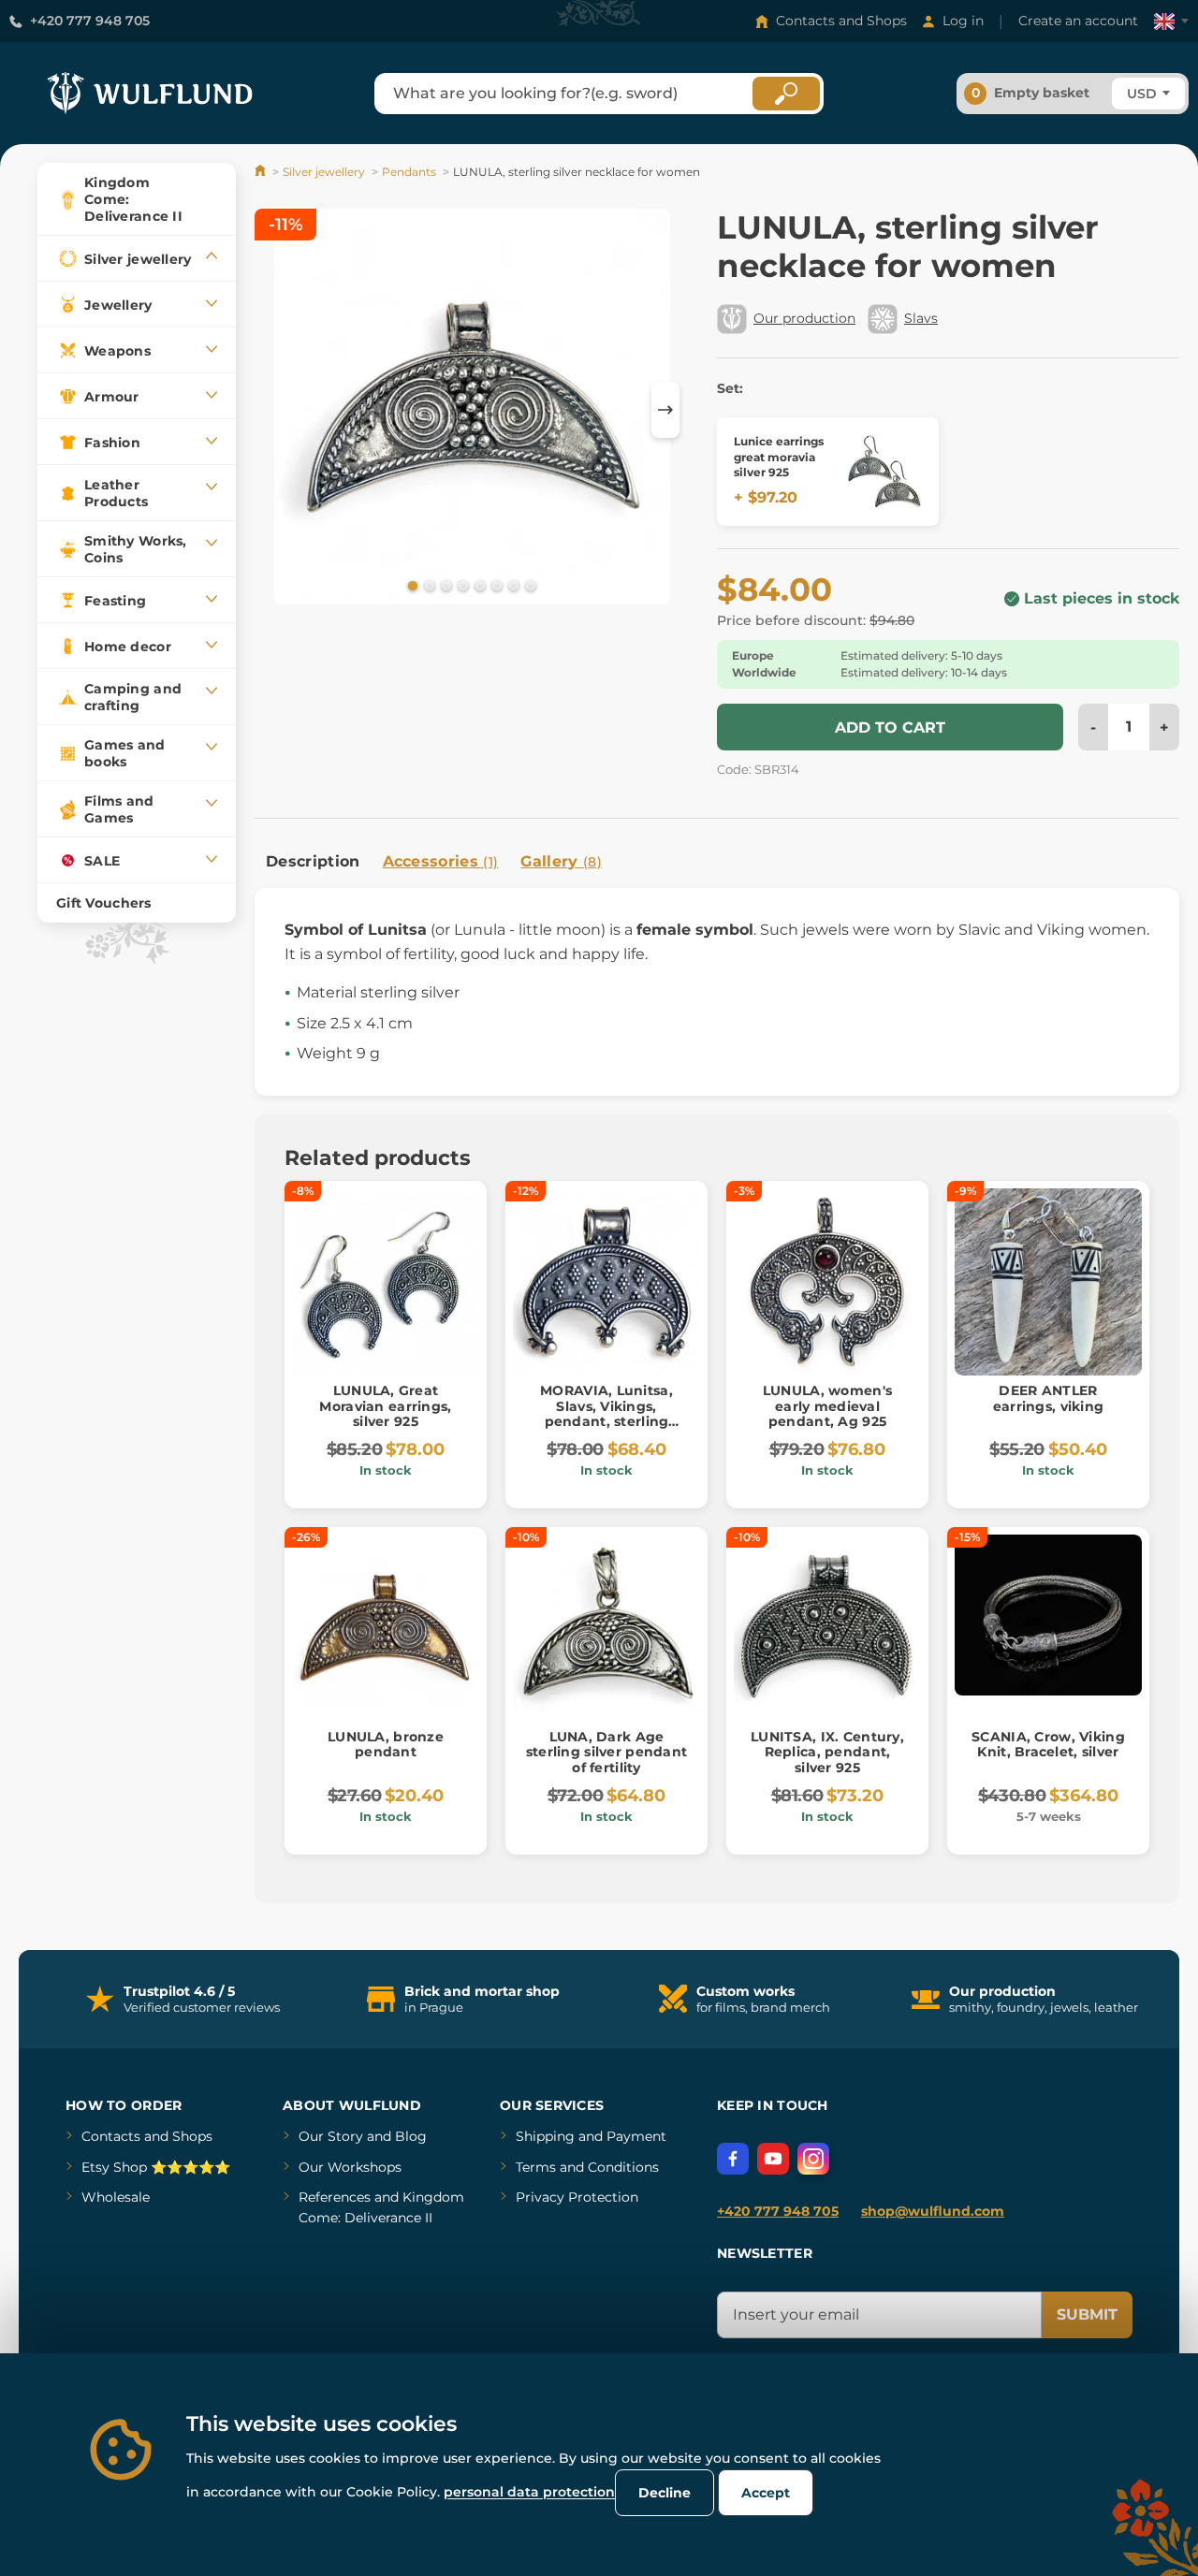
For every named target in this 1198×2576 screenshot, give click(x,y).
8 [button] (529, 585)
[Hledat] (786, 94)
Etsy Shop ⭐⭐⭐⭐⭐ (156, 2167)
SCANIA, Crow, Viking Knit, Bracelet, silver (1048, 1745)
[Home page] (262, 172)
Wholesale (116, 2197)
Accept (766, 2493)
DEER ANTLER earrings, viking (1048, 1398)
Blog (411, 2136)
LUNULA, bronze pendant (386, 1745)
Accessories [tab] (441, 861)
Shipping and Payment (591, 2136)
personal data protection (529, 2492)
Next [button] (665, 410)
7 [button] (512, 585)
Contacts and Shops (841, 21)
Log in (963, 21)
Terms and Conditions (587, 2167)
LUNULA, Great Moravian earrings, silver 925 (385, 1406)
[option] (472, 409)
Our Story (331, 2136)
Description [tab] (313, 861)
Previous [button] (278, 410)
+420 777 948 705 (90, 21)
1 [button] (411, 585)
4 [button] (461, 585)
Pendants (409, 172)
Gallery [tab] (561, 861)
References (335, 2197)
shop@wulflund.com (933, 2211)
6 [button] (495, 585)
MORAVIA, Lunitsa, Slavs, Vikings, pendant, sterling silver (606, 1414)
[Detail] (884, 472)
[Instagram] (813, 2159)
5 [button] (478, 585)
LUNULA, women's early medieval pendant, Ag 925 (827, 1406)
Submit (1087, 2314)
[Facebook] (733, 2159)
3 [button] (445, 585)
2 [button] (428, 585)
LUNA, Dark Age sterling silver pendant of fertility (606, 1753)
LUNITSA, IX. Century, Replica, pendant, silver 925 (827, 1753)
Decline (665, 2493)
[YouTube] (773, 2159)
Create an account (1078, 21)
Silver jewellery (324, 172)
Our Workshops (350, 2167)
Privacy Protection (577, 2197)
